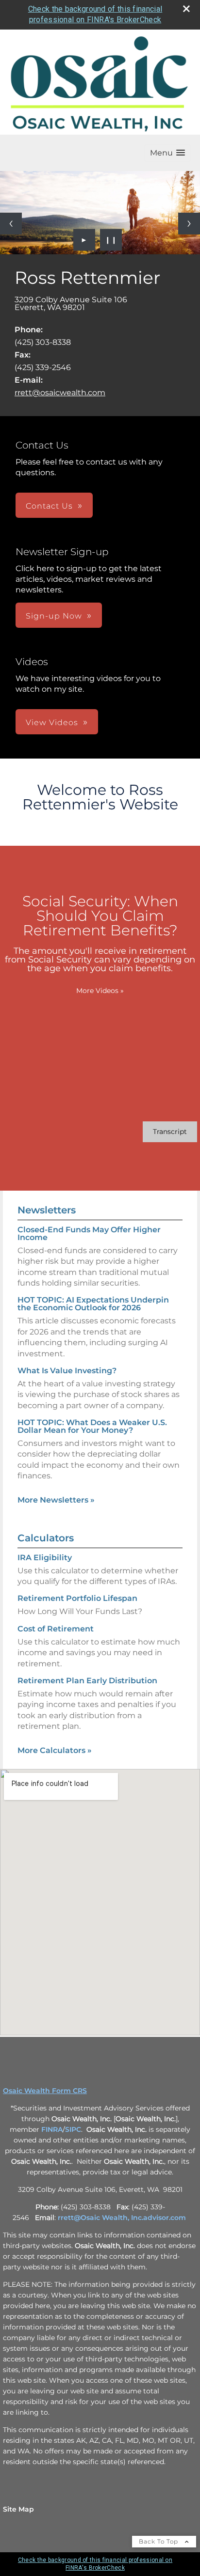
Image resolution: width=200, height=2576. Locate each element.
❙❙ (111, 240)
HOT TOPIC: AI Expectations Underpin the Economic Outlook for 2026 (93, 1304)
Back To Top (159, 2541)
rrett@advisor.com (122, 2218)
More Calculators (55, 1750)
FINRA (52, 2129)
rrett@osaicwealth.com (60, 393)
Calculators (46, 1538)
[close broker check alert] (186, 9)
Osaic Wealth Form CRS (45, 2091)
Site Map (18, 2509)
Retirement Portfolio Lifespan (77, 1598)
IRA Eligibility (45, 1558)
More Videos (100, 991)
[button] (167, 153)
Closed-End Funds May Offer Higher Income (89, 1234)
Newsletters (47, 1210)
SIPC (73, 2129)
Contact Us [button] (49, 506)
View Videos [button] (52, 722)
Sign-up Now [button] (54, 616)
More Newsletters (56, 1500)
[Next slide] (189, 224)
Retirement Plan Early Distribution (87, 1681)
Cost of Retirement (56, 1629)
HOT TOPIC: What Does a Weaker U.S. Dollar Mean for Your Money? (92, 1426)
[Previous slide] (11, 224)
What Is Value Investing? (67, 1371)
